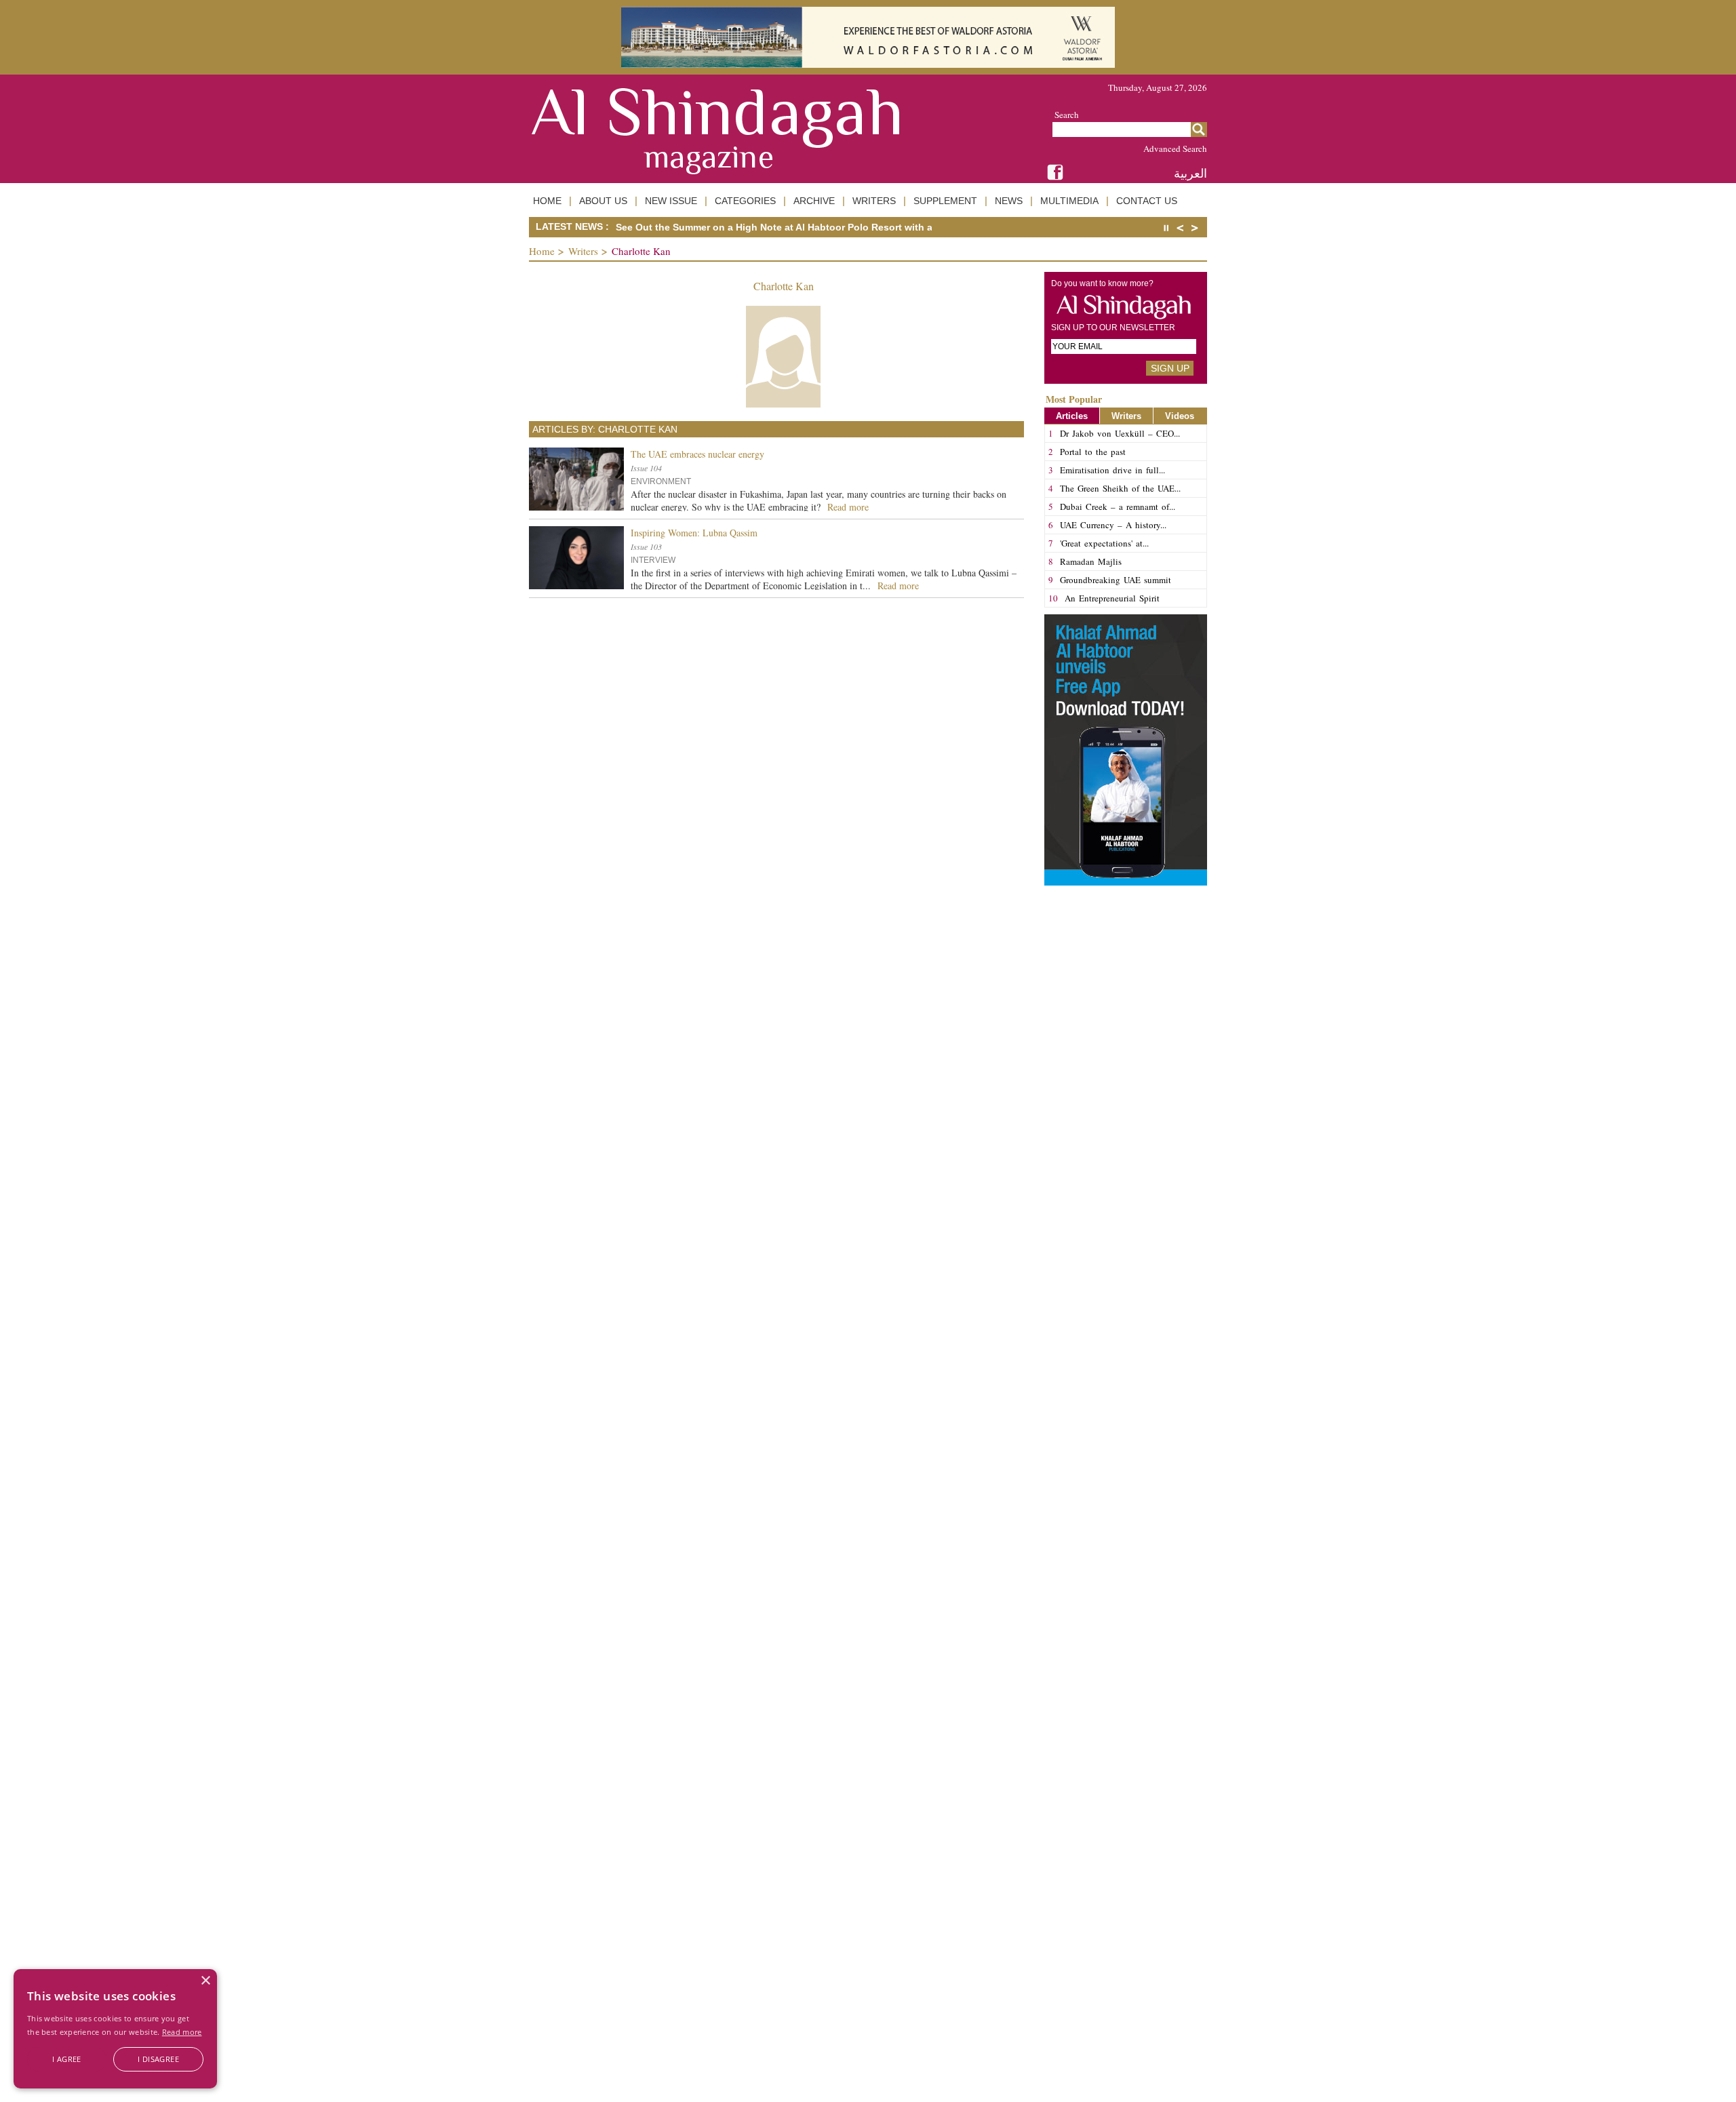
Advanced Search (1175, 148)
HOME (547, 201)
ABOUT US (603, 201)
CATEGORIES (745, 201)
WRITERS (874, 201)
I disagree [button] (158, 2059)
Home (542, 251)
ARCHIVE (814, 201)
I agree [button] (67, 2059)
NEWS (1009, 201)
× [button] (205, 1981)
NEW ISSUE (671, 201)
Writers (583, 251)
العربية (1190, 173)
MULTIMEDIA (1069, 201)
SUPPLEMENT (945, 201)
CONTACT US (1147, 201)
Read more (182, 2032)
